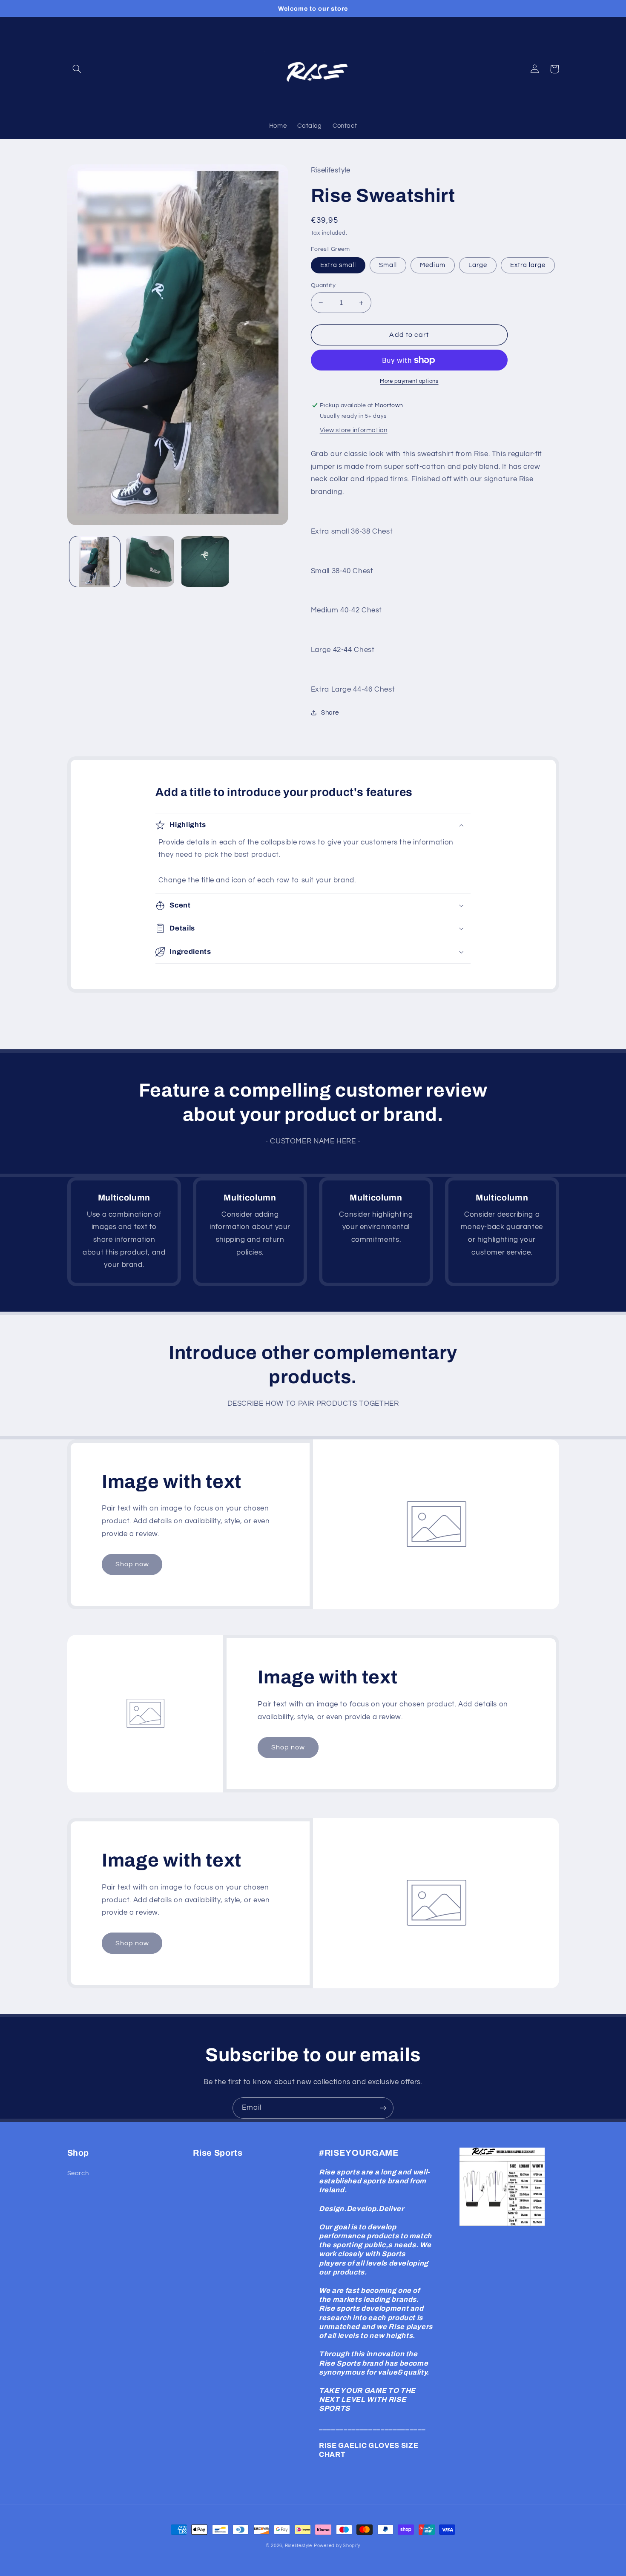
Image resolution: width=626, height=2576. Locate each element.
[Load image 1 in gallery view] (95, 561)
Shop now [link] (132, 1564)
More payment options (409, 381)
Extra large (528, 265)
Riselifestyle (299, 2546)
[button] (77, 69)
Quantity (323, 285)
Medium (432, 265)
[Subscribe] (383, 2108)
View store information (354, 430)
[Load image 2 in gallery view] (150, 561)
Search (78, 2173)
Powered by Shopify (337, 2546)
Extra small (338, 265)
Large (478, 265)
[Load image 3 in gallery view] (205, 561)
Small (388, 265)
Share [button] (330, 713)
